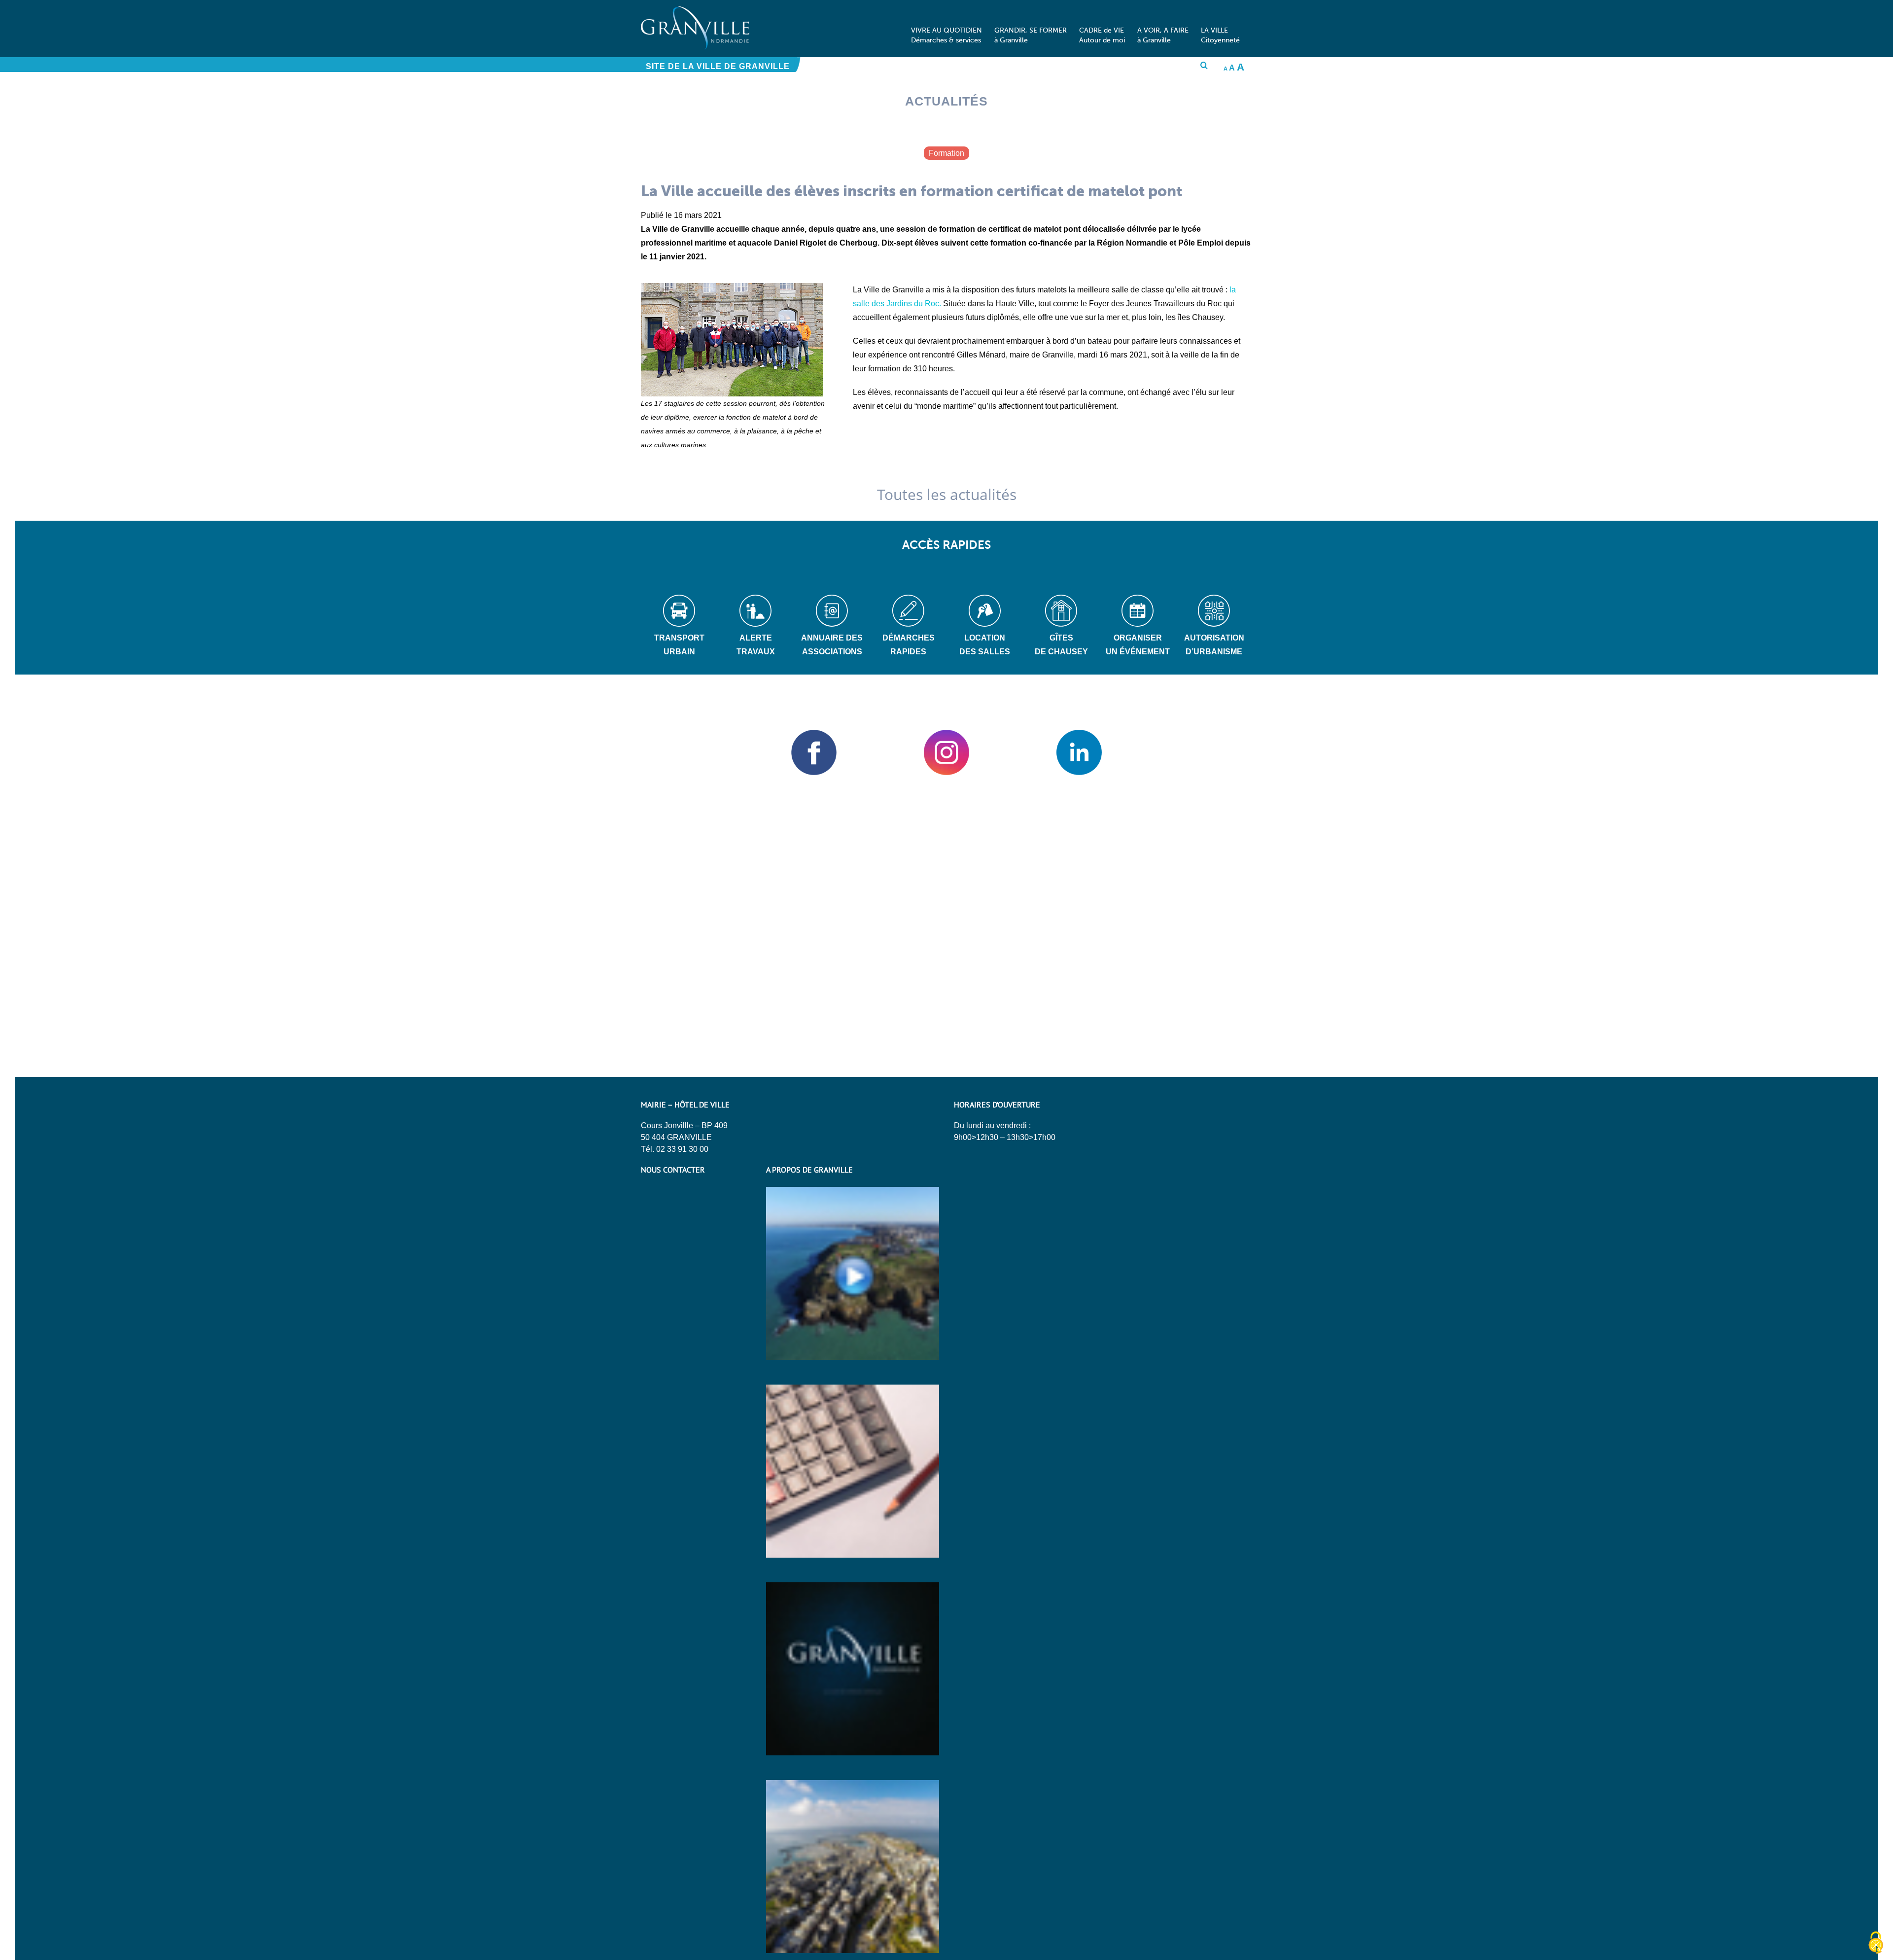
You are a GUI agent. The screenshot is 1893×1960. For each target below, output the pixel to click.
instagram (947, 752)
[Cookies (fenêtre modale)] (1876, 1943)
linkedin (1079, 752)
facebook (814, 752)
